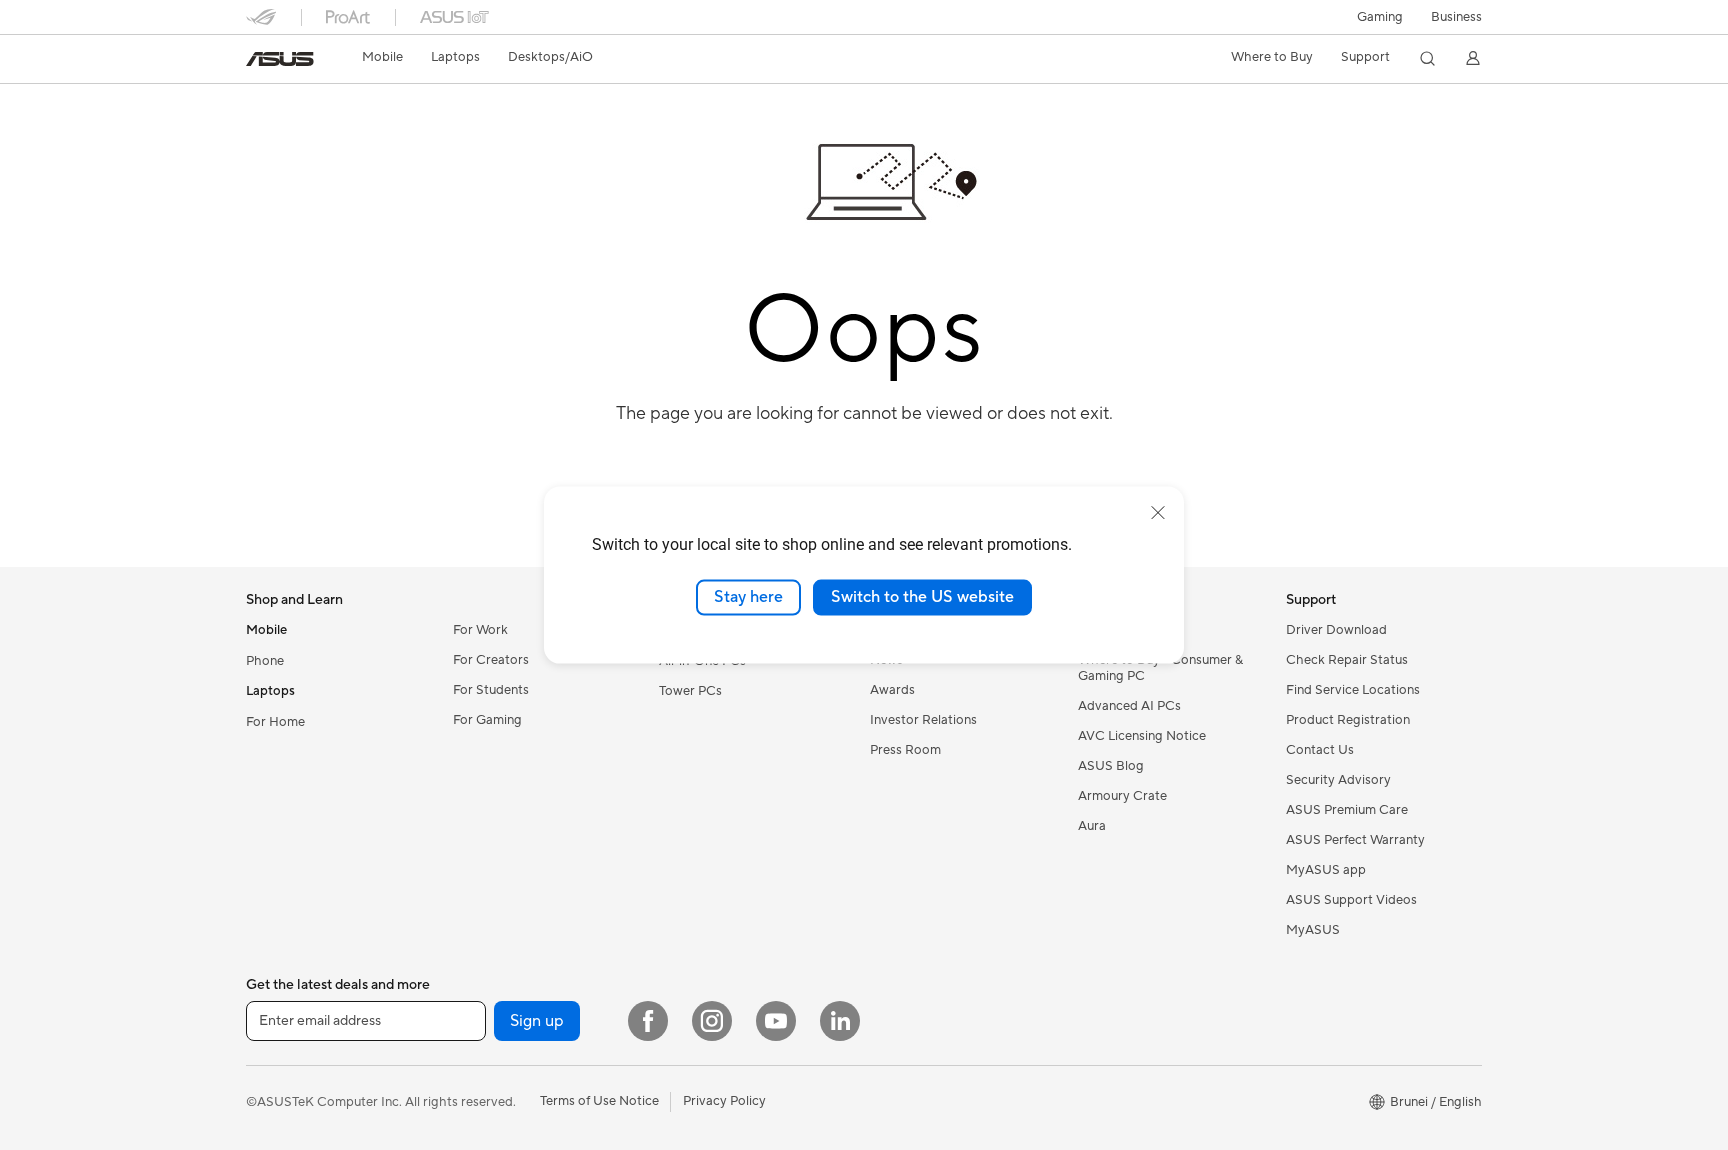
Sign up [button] (537, 1021)
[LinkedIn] (840, 1021)
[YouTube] (776, 1021)
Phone (265, 661)
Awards (892, 690)
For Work (480, 630)
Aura (1092, 826)
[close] (1158, 513)
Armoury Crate (1122, 796)
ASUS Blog (1111, 766)
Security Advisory (1338, 780)
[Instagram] (712, 1021)
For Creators (491, 660)
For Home (275, 722)
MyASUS (1313, 930)
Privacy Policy (724, 1101)
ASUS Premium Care (1347, 810)
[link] (280, 59)
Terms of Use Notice (599, 1101)
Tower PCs (690, 691)
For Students (491, 690)
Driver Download (1336, 630)
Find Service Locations (1353, 690)
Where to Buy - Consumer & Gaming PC (1160, 668)
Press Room (905, 750)
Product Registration (1348, 720)
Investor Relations (923, 720)
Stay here (748, 597)
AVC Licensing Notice (1142, 736)
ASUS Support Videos (1351, 900)
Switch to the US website (922, 597)
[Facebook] (648, 1021)
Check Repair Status (1347, 660)
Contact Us (1320, 750)
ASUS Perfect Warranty (1355, 840)
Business (1456, 17)
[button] (1380, 17)
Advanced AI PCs (1129, 706)
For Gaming (487, 720)
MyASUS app (1326, 870)
